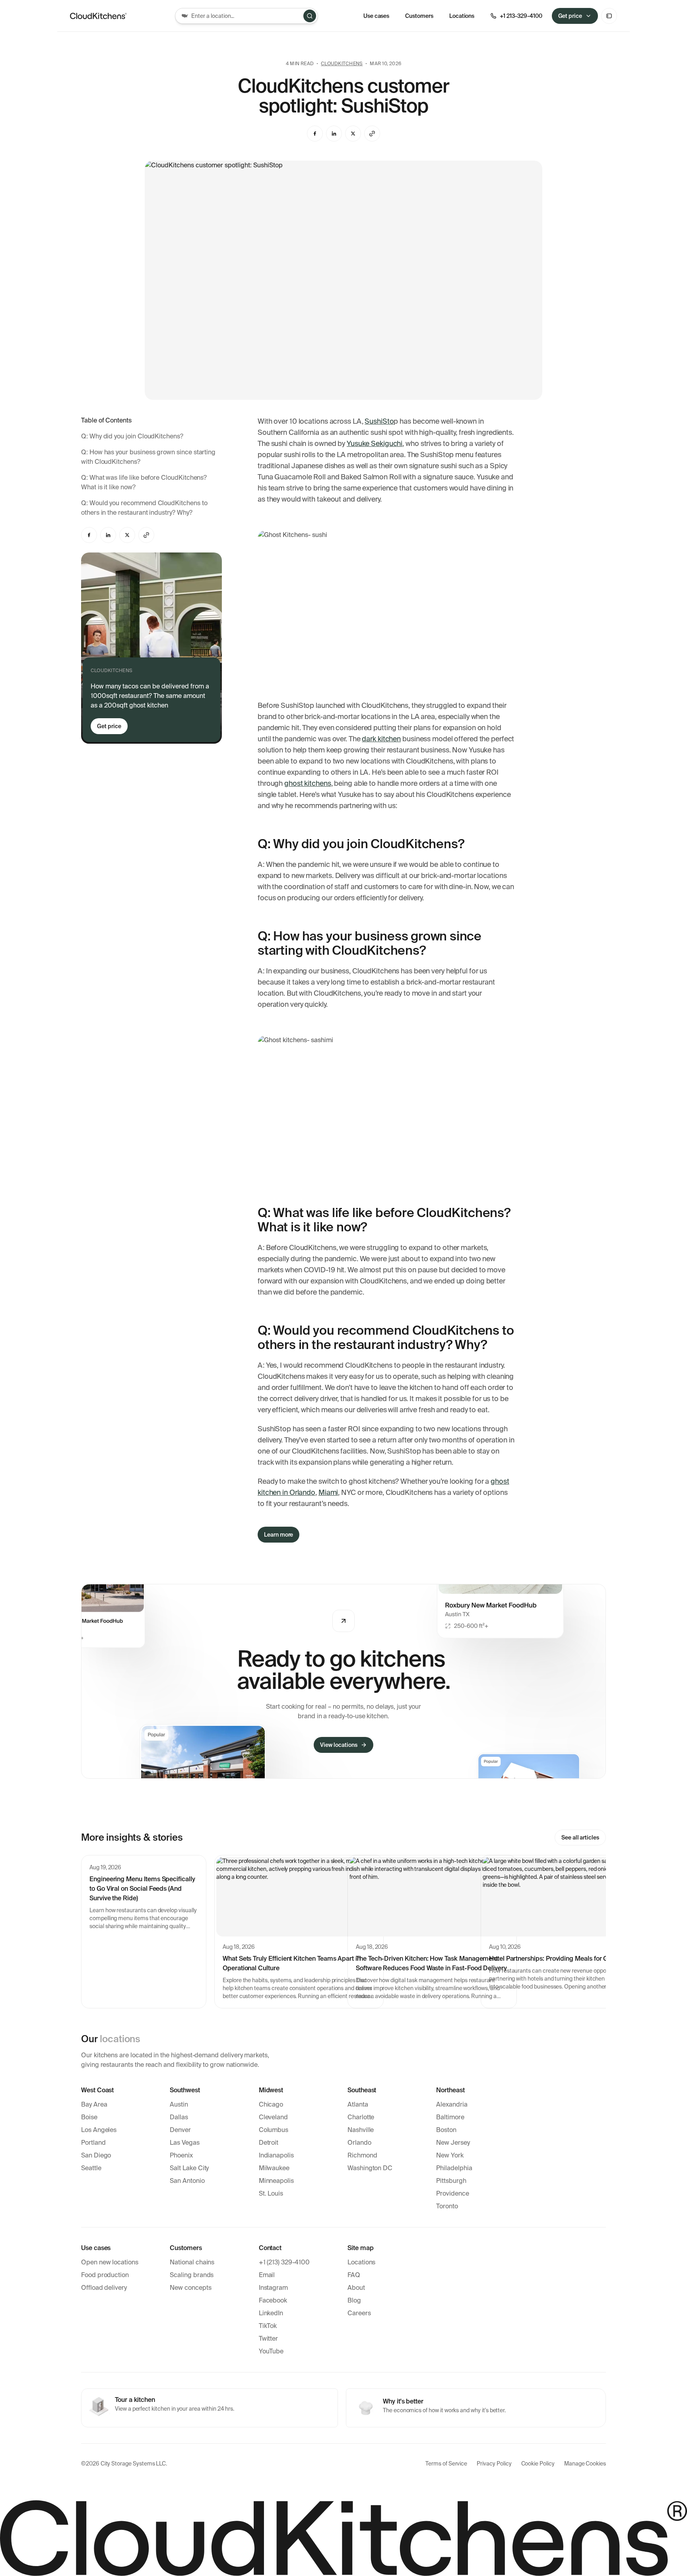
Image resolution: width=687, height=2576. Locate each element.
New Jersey (453, 2143)
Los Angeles (99, 2130)
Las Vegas (184, 2143)
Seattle (91, 2168)
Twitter (269, 2339)
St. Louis (271, 2193)
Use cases (376, 16)
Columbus (274, 2130)
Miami (328, 1492)
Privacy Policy (494, 2464)
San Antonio (187, 2181)
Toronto (447, 2206)
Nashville (361, 2130)
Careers (359, 2313)
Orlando (359, 2143)
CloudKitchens (342, 64)
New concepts (190, 2288)
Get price (570, 16)
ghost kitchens (308, 783)
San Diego (96, 2155)
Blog (354, 2300)
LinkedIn (271, 2313)
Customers (419, 16)
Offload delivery (104, 2288)
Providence (452, 2193)
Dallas (179, 2117)
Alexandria (452, 2104)
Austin (179, 2104)
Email (267, 2275)
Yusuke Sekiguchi (375, 444)
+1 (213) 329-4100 (284, 2262)
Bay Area (94, 2104)
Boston (446, 2130)
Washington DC (370, 2168)
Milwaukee (274, 2168)
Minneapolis (276, 2181)
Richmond (362, 2155)
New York (450, 2155)
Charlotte (361, 2117)
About (356, 2288)
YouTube (271, 2351)
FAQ (354, 2275)
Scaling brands (192, 2275)
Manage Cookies (585, 2464)
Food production (105, 2275)
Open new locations (110, 2262)
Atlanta (358, 2104)
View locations (339, 1745)
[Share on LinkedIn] (334, 134)
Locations (361, 2262)
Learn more (278, 1535)
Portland (93, 2143)
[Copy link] (372, 134)
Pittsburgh (451, 2181)
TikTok (268, 2326)
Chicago (271, 2104)
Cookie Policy (538, 2464)
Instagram (273, 2288)
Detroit (269, 2143)
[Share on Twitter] (353, 134)
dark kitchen (381, 739)
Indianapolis (276, 2155)
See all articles (580, 1838)
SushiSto (379, 421)
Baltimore (450, 2117)
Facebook (273, 2300)
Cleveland (273, 2117)
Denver (180, 2130)
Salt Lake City (189, 2168)
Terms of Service (446, 2464)
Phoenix (181, 2155)
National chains (192, 2262)
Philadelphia (454, 2168)
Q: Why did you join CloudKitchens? (132, 436)
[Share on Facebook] (315, 134)
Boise (89, 2117)
